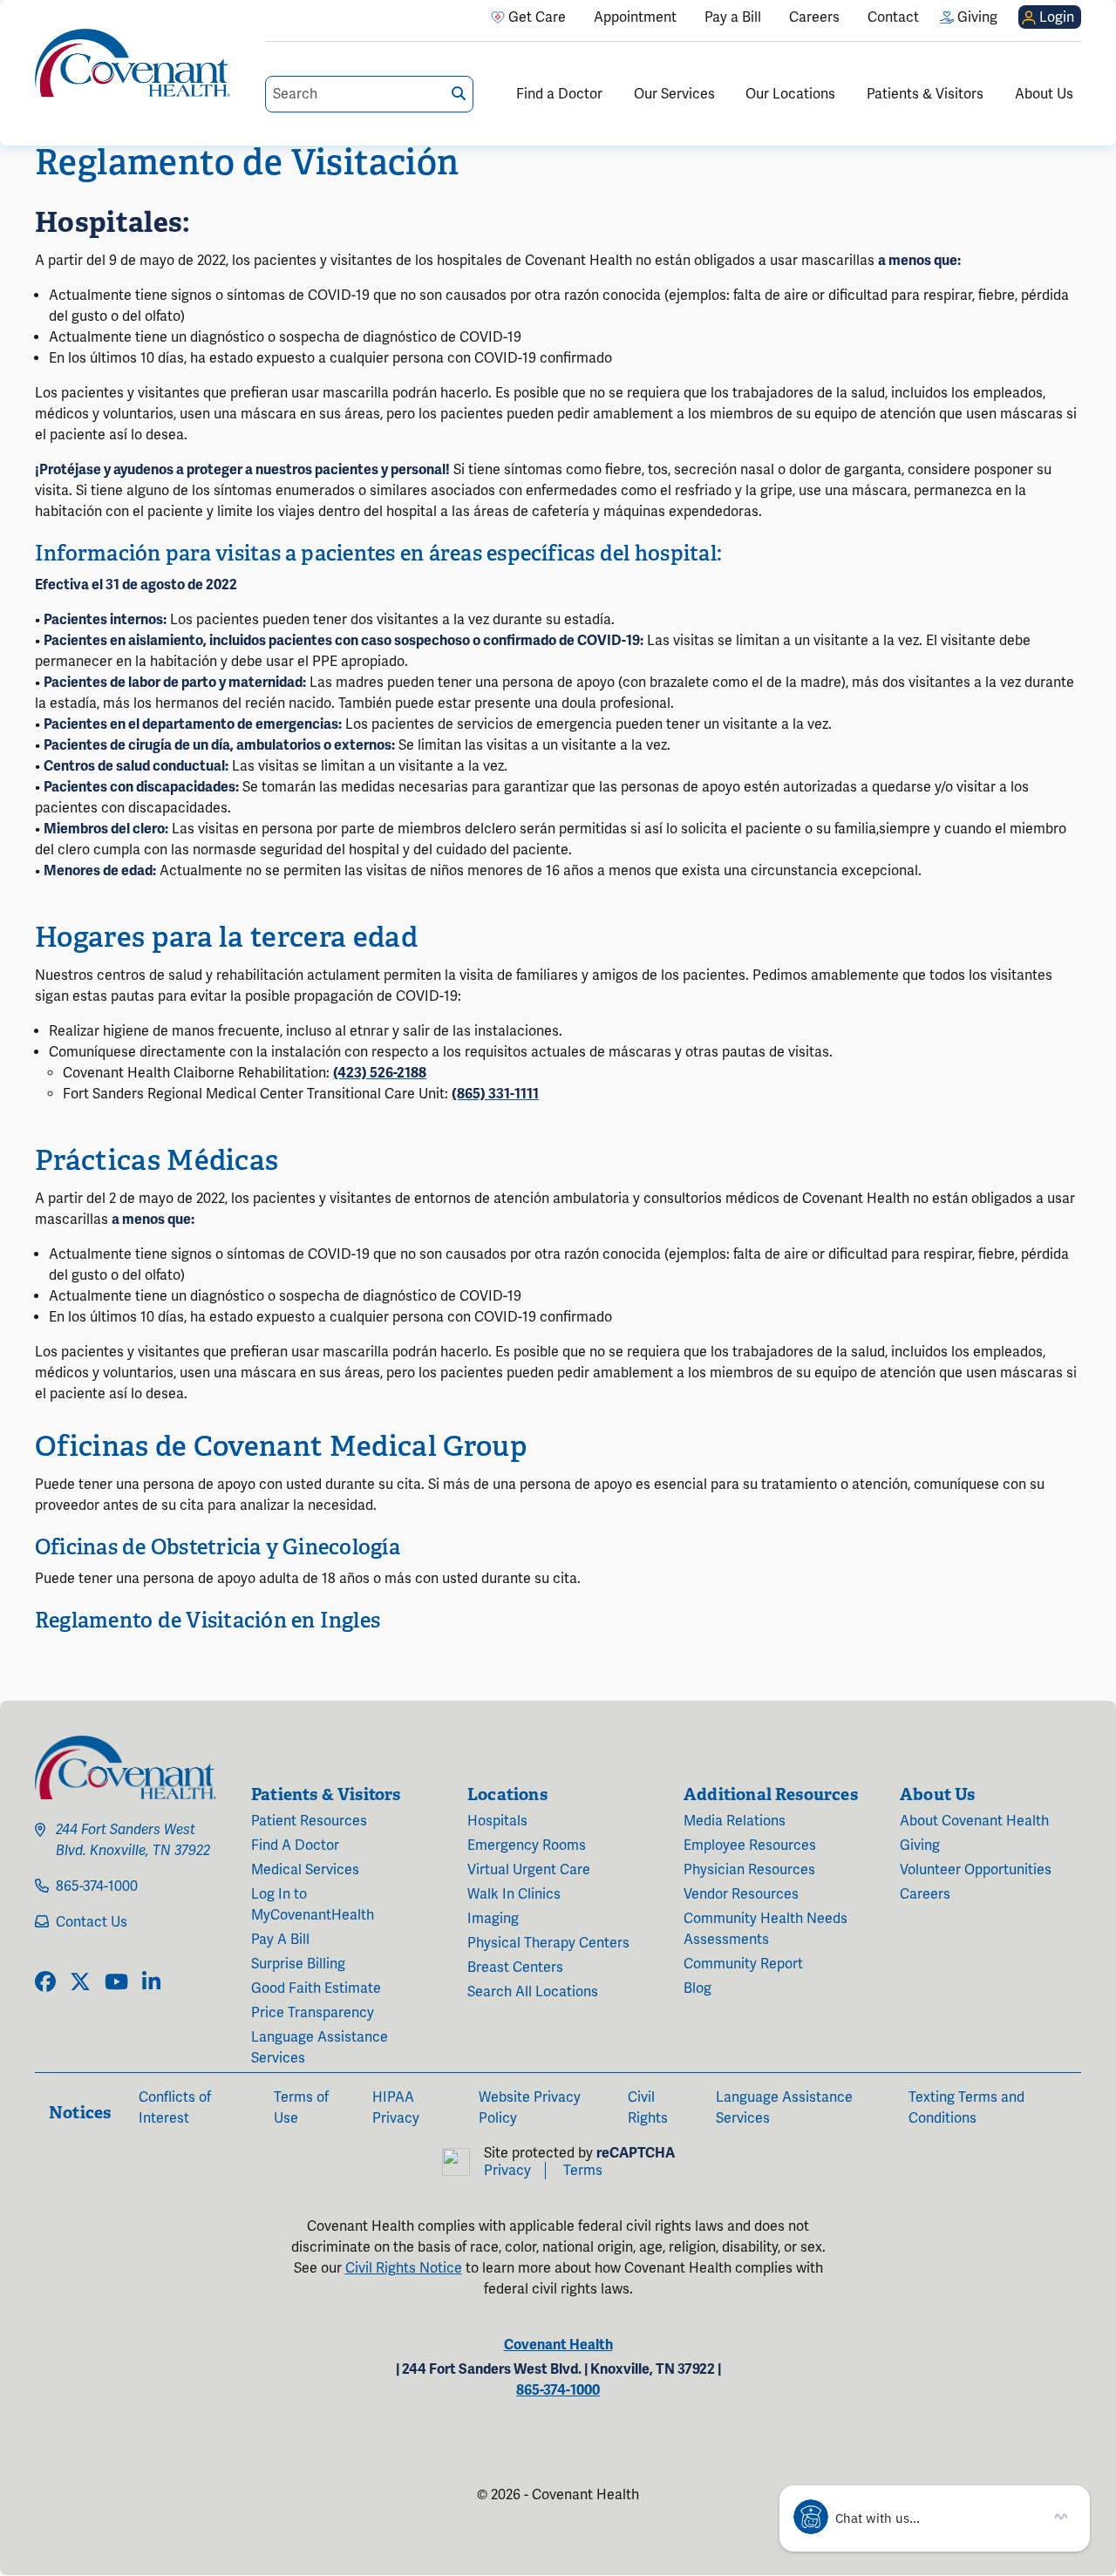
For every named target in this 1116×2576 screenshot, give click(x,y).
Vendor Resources (741, 1894)
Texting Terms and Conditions (966, 2108)
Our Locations (790, 94)
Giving (920, 1845)
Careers (925, 1894)
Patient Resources (309, 1821)
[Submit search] (459, 94)
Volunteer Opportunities (976, 1870)
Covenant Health (558, 2345)
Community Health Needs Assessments (766, 1929)
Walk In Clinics (514, 1894)
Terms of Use (301, 2108)
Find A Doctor (295, 1845)
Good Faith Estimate (316, 1988)
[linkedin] (151, 1983)
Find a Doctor (559, 94)
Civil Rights (648, 2108)
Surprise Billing (298, 1964)
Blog (697, 1988)
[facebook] (45, 1983)
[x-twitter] (80, 1983)
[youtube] (116, 1983)
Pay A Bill (280, 1940)
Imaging (493, 1919)
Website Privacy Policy (530, 2108)
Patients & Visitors (925, 94)
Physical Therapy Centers (548, 1943)
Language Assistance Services (320, 2048)
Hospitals (497, 1821)
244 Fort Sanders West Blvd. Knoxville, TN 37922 (133, 1840)
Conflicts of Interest (175, 2108)
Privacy (507, 2171)
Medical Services (305, 1870)
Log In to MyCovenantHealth (313, 1905)
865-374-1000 (97, 1886)
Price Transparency (313, 2013)
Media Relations (735, 1821)
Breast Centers (515, 1968)
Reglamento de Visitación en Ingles (208, 1620)
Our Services (674, 94)
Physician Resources (749, 1870)
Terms (583, 2171)
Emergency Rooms (527, 1845)
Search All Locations (533, 1992)
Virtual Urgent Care (529, 1870)
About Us (1044, 94)
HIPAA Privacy (396, 2108)
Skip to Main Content (15, 15)
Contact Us (92, 1922)
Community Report (743, 1964)
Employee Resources (750, 1845)
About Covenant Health (974, 1821)
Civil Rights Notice (404, 2268)
